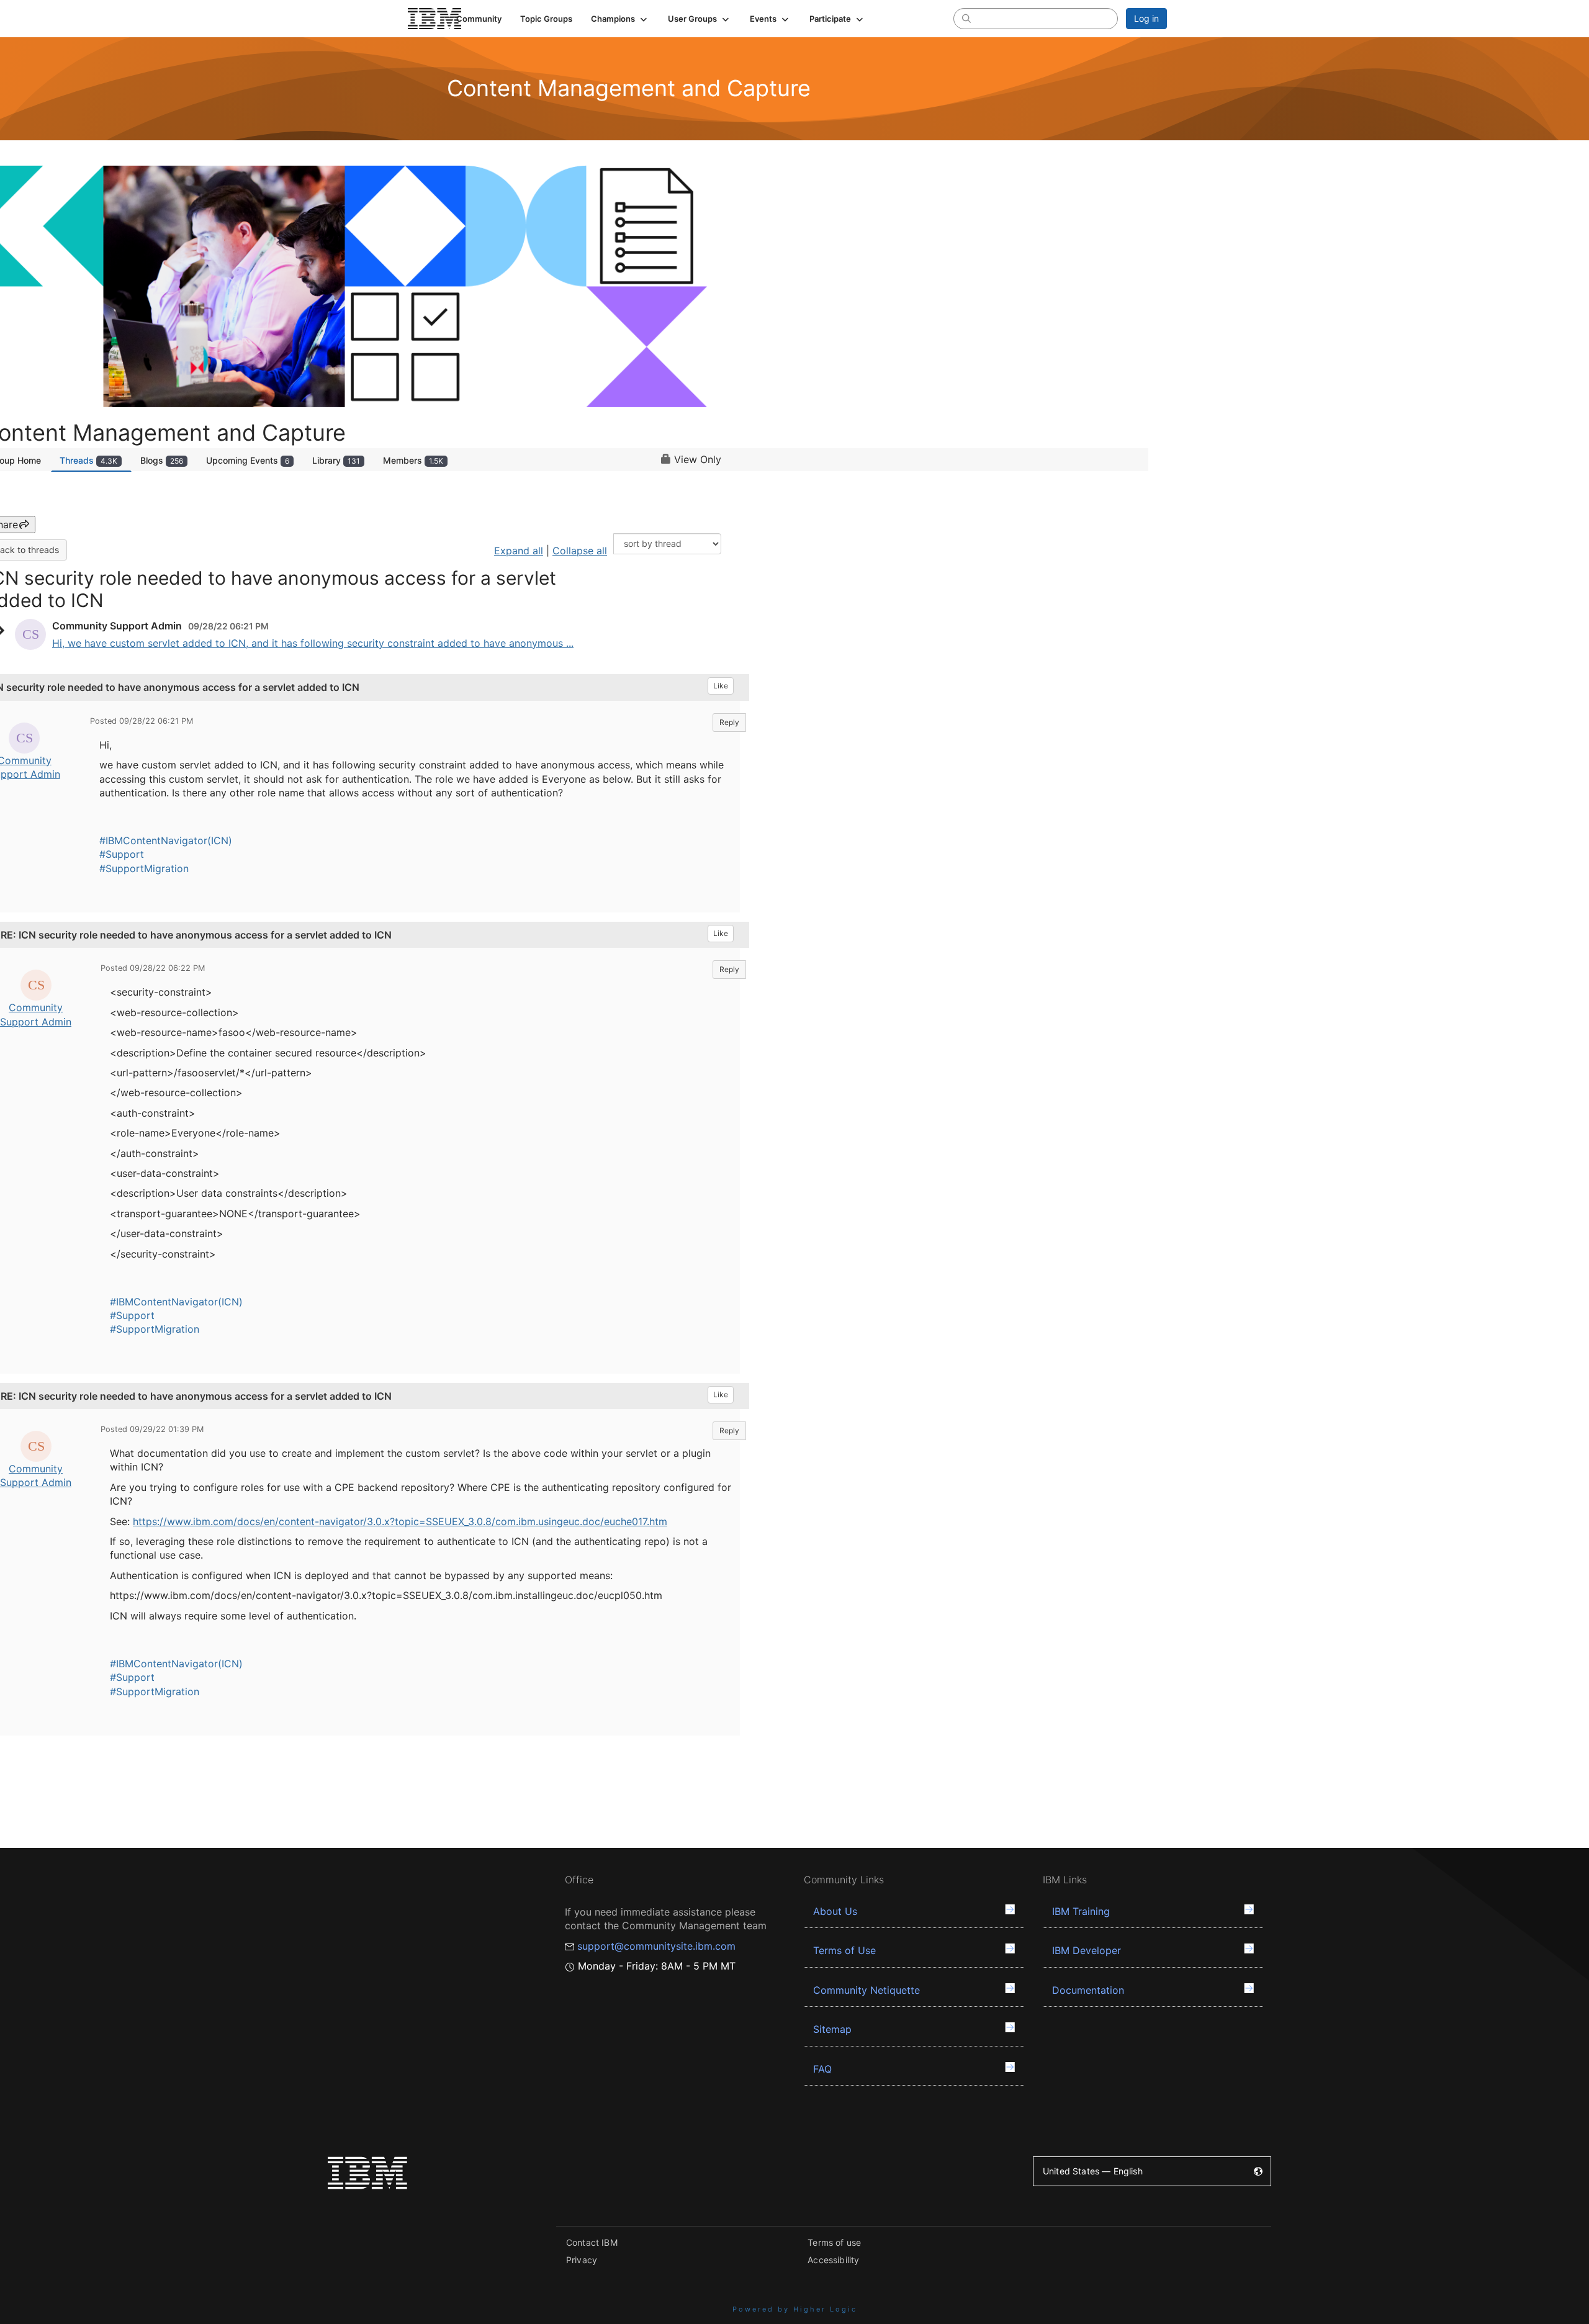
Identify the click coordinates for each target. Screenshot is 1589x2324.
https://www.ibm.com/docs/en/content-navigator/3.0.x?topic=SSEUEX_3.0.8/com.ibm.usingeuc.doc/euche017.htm (400, 1521)
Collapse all (580, 551)
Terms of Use (844, 1950)
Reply (729, 722)
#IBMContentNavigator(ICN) (166, 840)
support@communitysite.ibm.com (656, 1946)
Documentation (1088, 1990)
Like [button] (721, 686)
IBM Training (1081, 1911)
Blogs (162, 460)
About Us (835, 1911)
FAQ (822, 2069)
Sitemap (832, 2029)
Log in (1146, 18)
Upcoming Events (248, 460)
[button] (620, 19)
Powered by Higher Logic (795, 2309)
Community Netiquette (867, 1990)
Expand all (519, 551)
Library (336, 460)
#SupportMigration (144, 868)
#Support (122, 854)
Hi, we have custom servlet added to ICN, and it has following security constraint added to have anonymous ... (313, 643)
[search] (966, 18)
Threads (88, 460)
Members (413, 460)
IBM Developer (1087, 1950)
